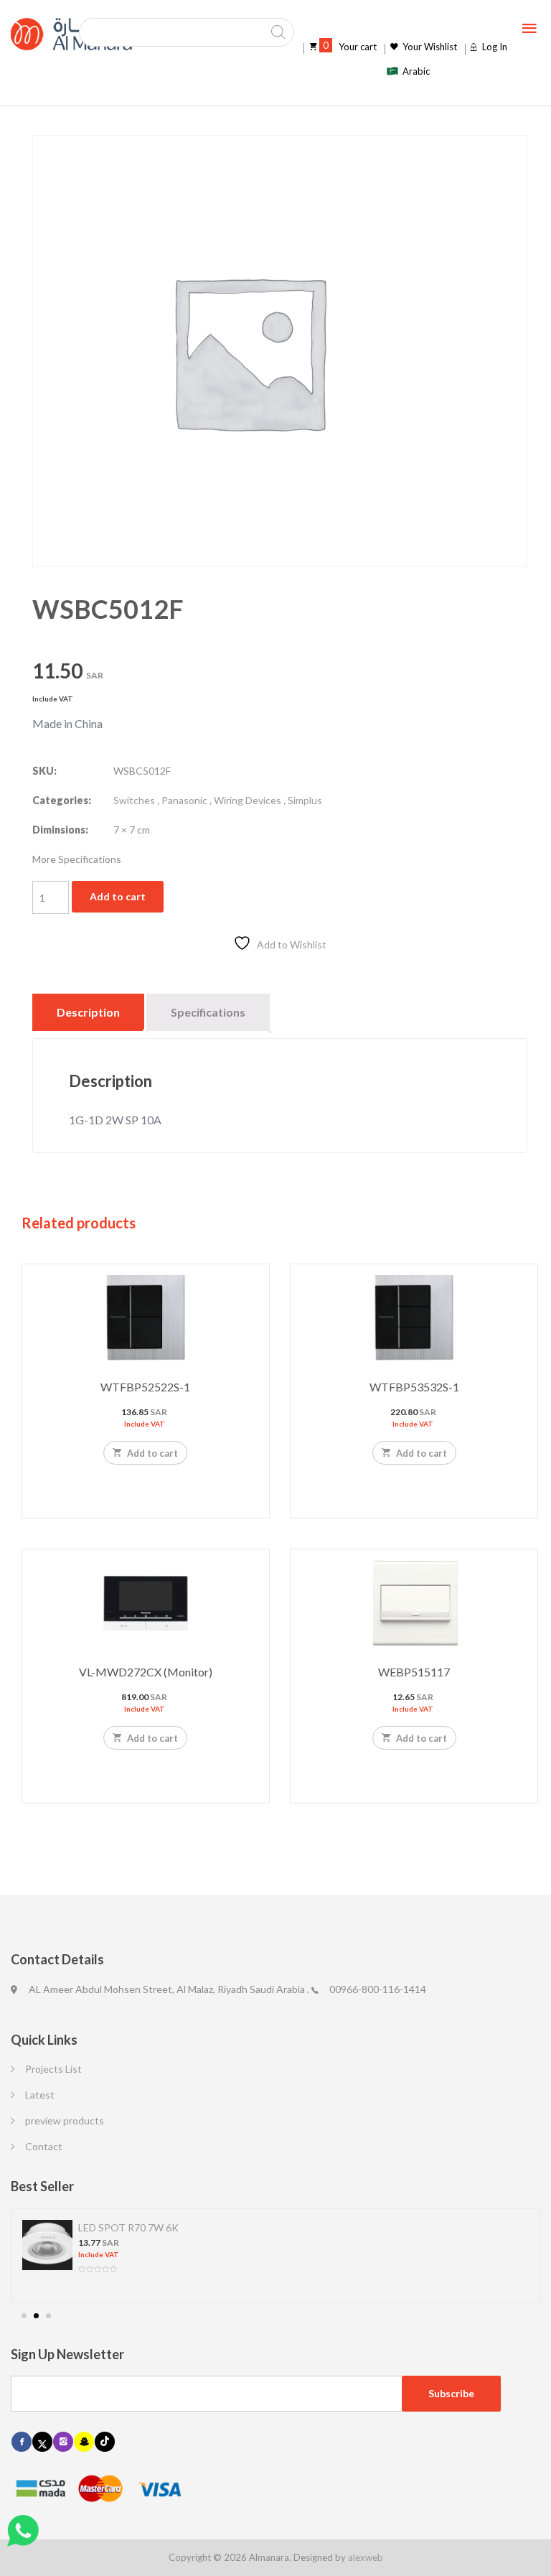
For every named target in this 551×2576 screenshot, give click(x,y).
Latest (40, 2095)
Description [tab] (88, 1012)
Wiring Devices (248, 800)
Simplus (305, 800)
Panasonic (184, 800)
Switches (134, 800)
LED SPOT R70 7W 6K (128, 2227)
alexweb (366, 2557)
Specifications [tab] (208, 1012)
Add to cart (118, 896)
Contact (44, 2146)
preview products (65, 2120)
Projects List (53, 2069)
